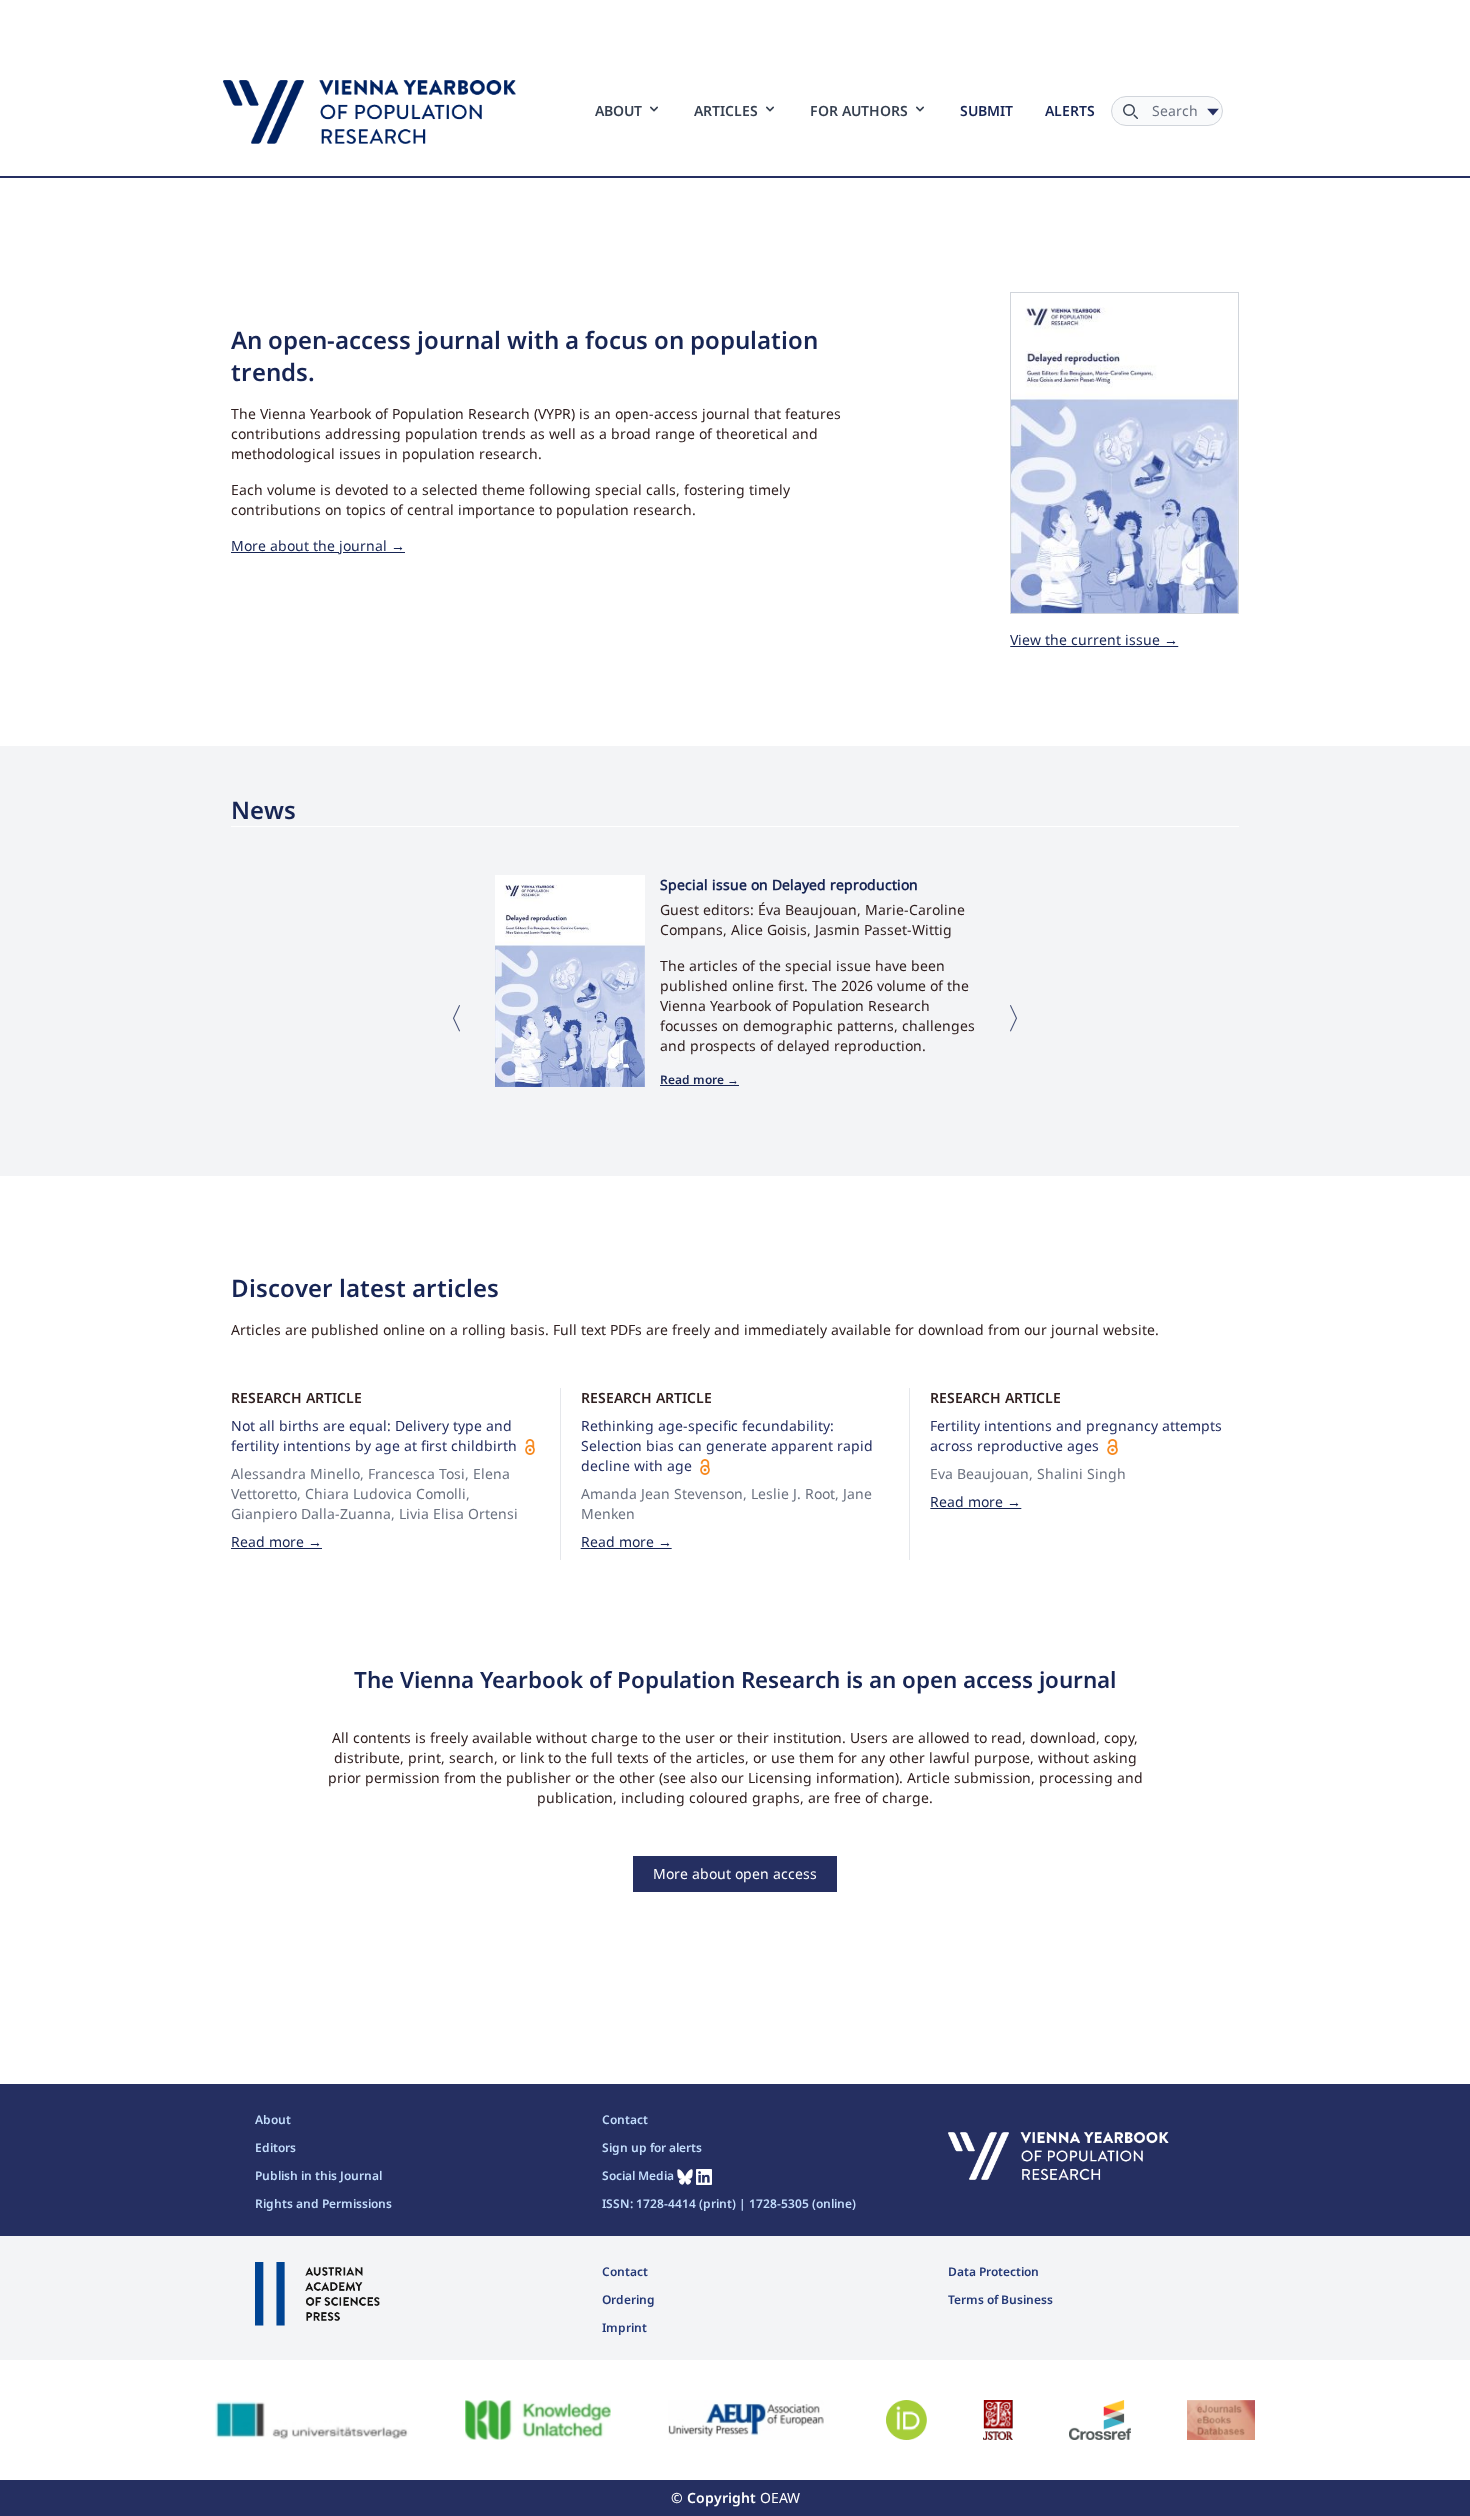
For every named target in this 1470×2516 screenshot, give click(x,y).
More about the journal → (318, 545)
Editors (275, 2147)
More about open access (735, 1873)
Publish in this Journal (318, 2175)
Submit (986, 110)
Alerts (1070, 110)
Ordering (628, 2299)
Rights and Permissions (323, 2203)
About (273, 2119)
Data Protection (993, 2271)
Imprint (624, 2327)
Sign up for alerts (652, 2147)
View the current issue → (1094, 639)
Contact (625, 2119)
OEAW (780, 2497)
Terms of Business (1000, 2299)
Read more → (699, 1079)
